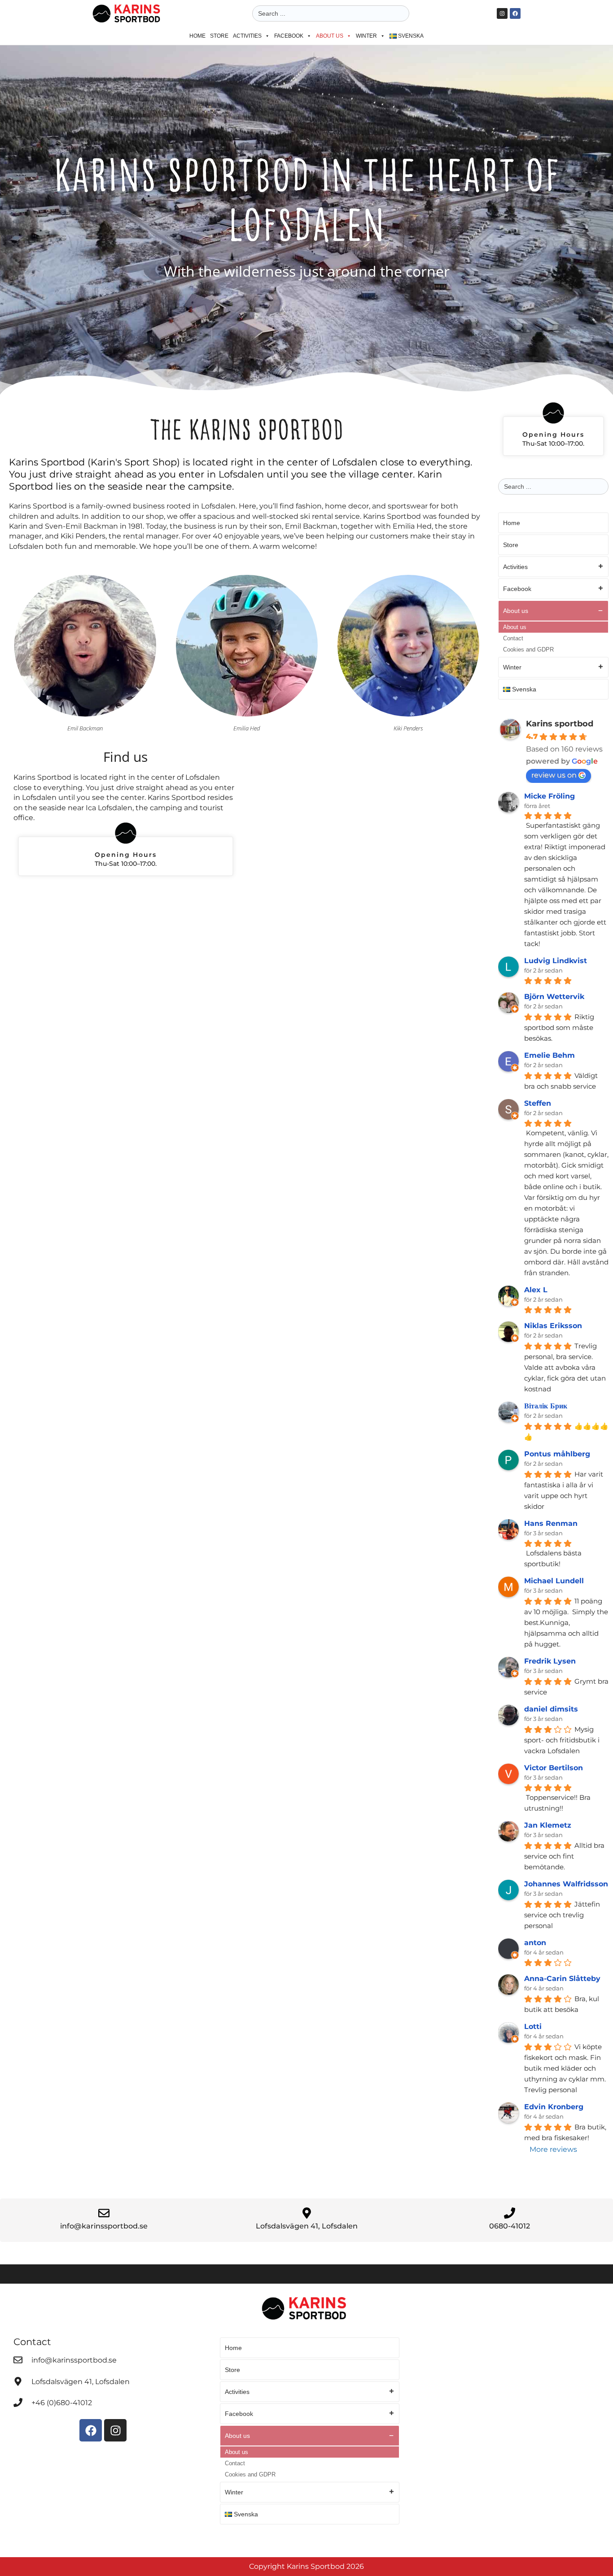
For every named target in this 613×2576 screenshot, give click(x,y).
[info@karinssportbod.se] (104, 2213)
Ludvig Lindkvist (556, 961)
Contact (513, 638)
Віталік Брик (546, 1406)
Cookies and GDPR (528, 649)
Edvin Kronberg (554, 2107)
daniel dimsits (551, 1709)
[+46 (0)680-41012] (18, 2402)
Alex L (536, 1290)
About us (330, 36)
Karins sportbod (560, 724)
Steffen (538, 1103)
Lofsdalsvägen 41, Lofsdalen (307, 2226)
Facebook (289, 36)
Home (197, 36)
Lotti (533, 2026)
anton (535, 1943)
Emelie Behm (550, 1055)
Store (219, 36)
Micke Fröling (550, 796)
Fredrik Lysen (550, 1661)
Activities (247, 36)
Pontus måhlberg (557, 1454)
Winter (366, 36)
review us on (554, 775)
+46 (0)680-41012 (62, 2403)
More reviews (553, 2149)
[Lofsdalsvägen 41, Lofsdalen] (307, 2213)
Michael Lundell (554, 1581)
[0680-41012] (510, 2213)
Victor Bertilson (554, 1768)
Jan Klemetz (548, 1825)
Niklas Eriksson (553, 1326)
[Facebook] (515, 13)
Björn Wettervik (554, 997)
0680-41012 (510, 2226)
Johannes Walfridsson (566, 1884)
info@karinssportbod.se (104, 2226)
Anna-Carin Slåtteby (562, 1979)
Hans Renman (551, 1523)
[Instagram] (502, 13)
